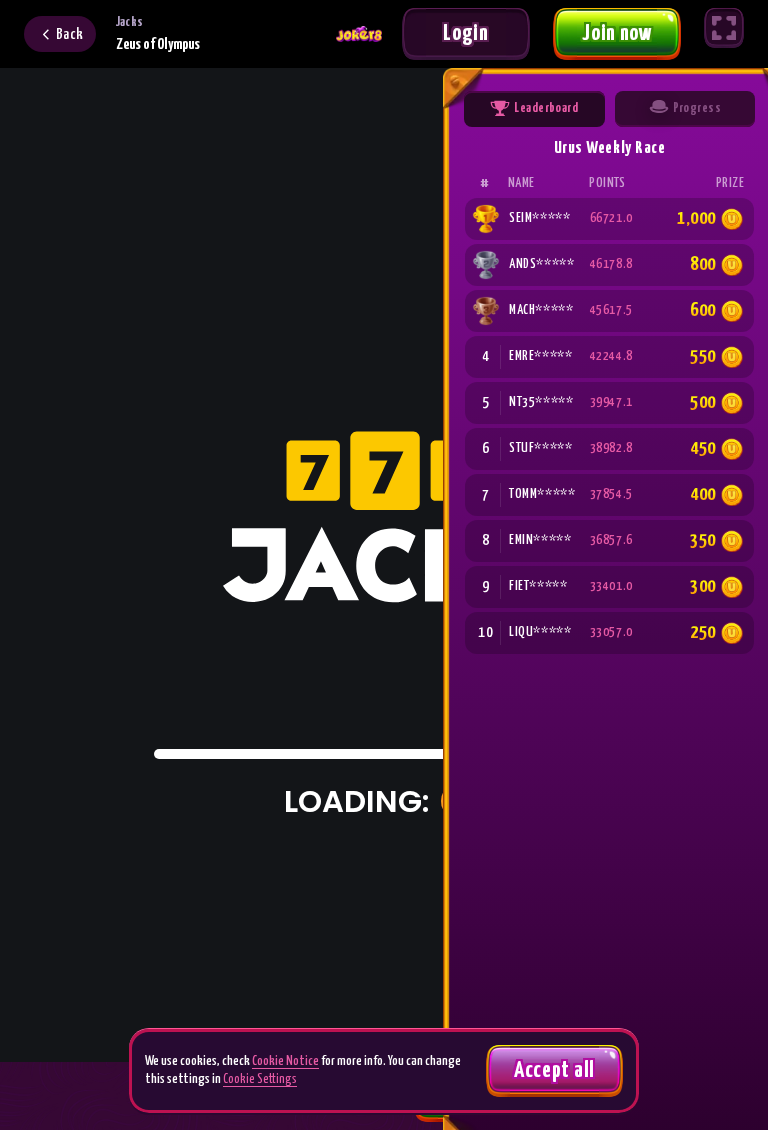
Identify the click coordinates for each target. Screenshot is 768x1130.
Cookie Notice (285, 1061)
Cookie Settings (260, 1079)
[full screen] (724, 28)
